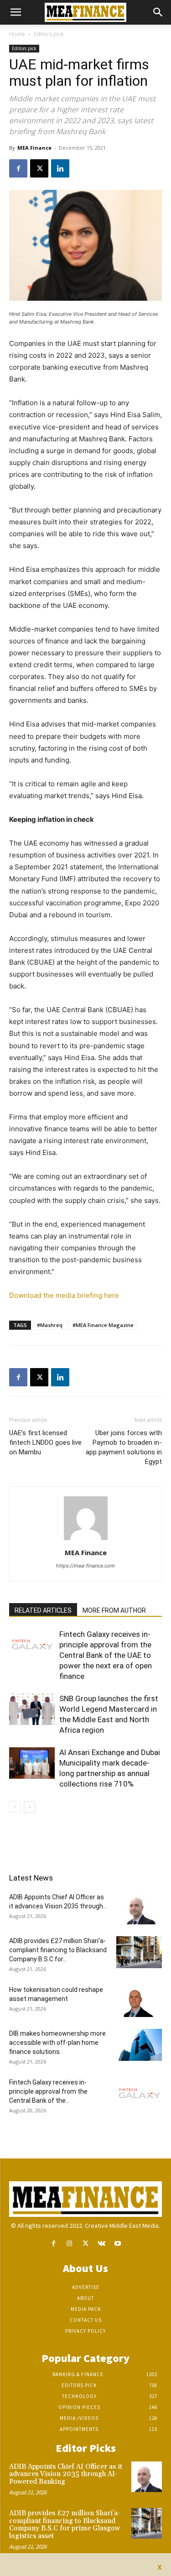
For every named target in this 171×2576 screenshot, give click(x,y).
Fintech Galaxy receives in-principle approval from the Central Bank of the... (48, 2091)
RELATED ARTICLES (43, 1610)
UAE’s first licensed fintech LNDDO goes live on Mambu (45, 1442)
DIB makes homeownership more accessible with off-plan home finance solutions (57, 2043)
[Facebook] (18, 168)
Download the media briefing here (64, 1295)
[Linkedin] (60, 168)
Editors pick (49, 34)
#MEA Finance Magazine (103, 1325)
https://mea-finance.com (85, 1566)
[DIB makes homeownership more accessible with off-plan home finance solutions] (139, 2045)
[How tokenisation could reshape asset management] (139, 2001)
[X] (39, 168)
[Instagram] (70, 2244)
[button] (16, 12)
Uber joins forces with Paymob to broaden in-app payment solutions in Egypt (124, 1447)
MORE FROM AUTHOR (114, 1610)
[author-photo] (86, 1540)
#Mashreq (50, 1325)
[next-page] (29, 1807)
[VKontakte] (101, 2244)
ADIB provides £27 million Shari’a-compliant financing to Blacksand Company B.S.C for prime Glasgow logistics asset (65, 2525)
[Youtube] (117, 2244)
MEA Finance (34, 148)
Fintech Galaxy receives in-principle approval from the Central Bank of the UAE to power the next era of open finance (106, 1655)
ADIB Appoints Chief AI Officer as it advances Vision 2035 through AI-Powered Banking (66, 2474)
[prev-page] (15, 1807)
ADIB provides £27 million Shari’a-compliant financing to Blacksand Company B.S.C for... (58, 1950)
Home (17, 34)
